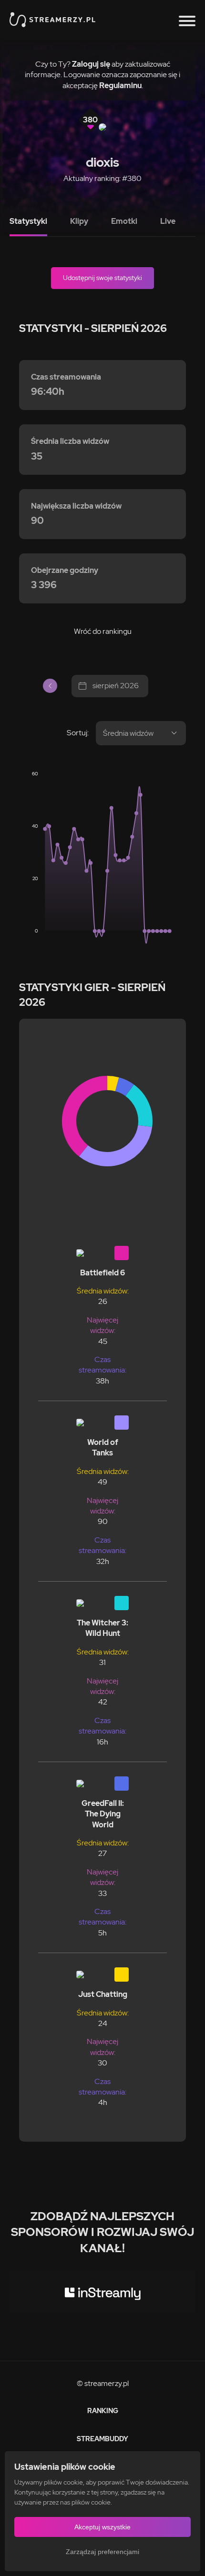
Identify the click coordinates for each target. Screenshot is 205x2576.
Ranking (103, 2411)
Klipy (79, 221)
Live (168, 221)
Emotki (124, 221)
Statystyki (28, 221)
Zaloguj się (91, 64)
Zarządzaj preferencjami (102, 2552)
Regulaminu (120, 85)
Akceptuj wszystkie (102, 2527)
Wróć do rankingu (103, 631)
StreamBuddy (102, 2439)
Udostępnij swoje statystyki (102, 278)
